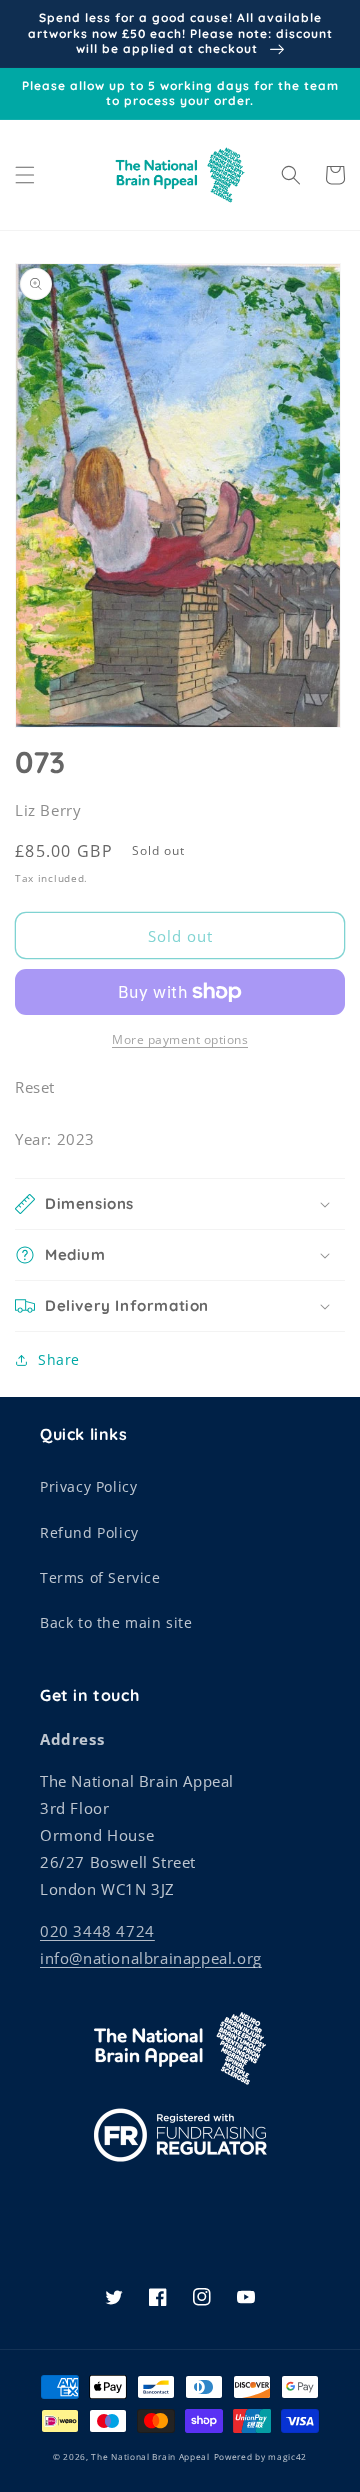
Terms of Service (100, 1577)
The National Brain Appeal (150, 2456)
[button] (25, 175)
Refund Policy (89, 1532)
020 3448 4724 (97, 1931)
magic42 (287, 2456)
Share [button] (59, 1359)
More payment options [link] (180, 1039)
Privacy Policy (88, 1486)
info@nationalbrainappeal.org (151, 1958)
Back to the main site (116, 1622)
